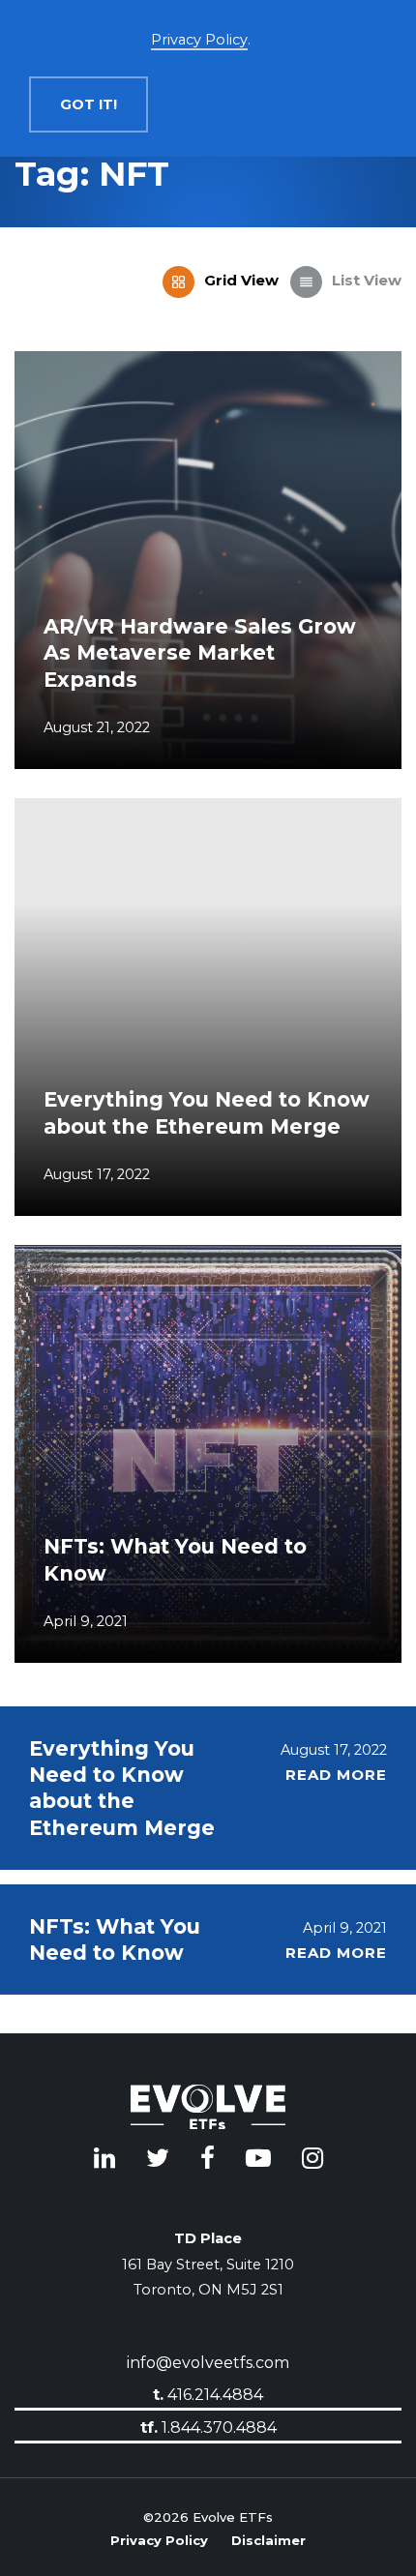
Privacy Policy (159, 2538)
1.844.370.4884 (208, 2427)
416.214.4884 (208, 2395)
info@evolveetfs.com (208, 2363)
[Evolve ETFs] (208, 2110)
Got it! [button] (89, 104)
